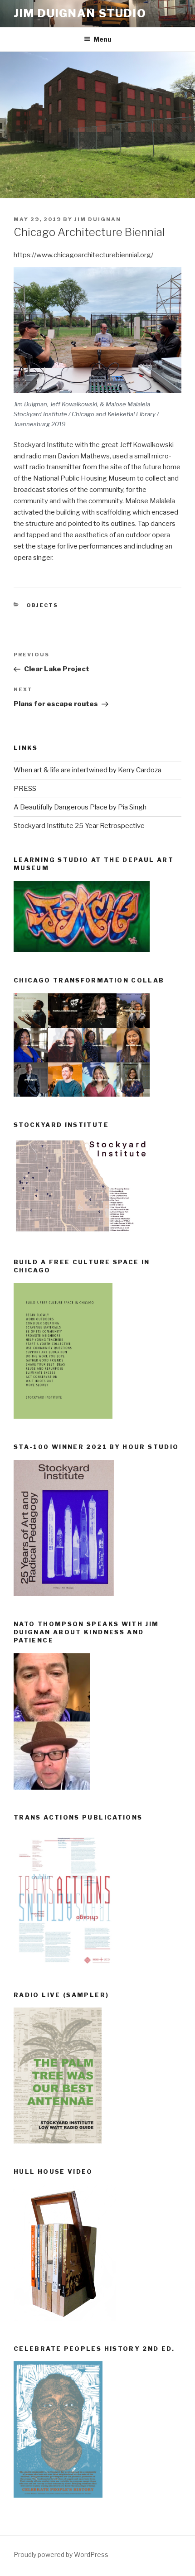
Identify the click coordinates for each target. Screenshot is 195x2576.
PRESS (25, 789)
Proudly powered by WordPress (61, 2554)
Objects (42, 605)
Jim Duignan (98, 219)
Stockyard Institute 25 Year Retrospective (79, 826)
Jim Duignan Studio (80, 13)
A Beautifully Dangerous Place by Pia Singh (80, 807)
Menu (102, 39)
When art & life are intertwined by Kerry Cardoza (88, 770)
